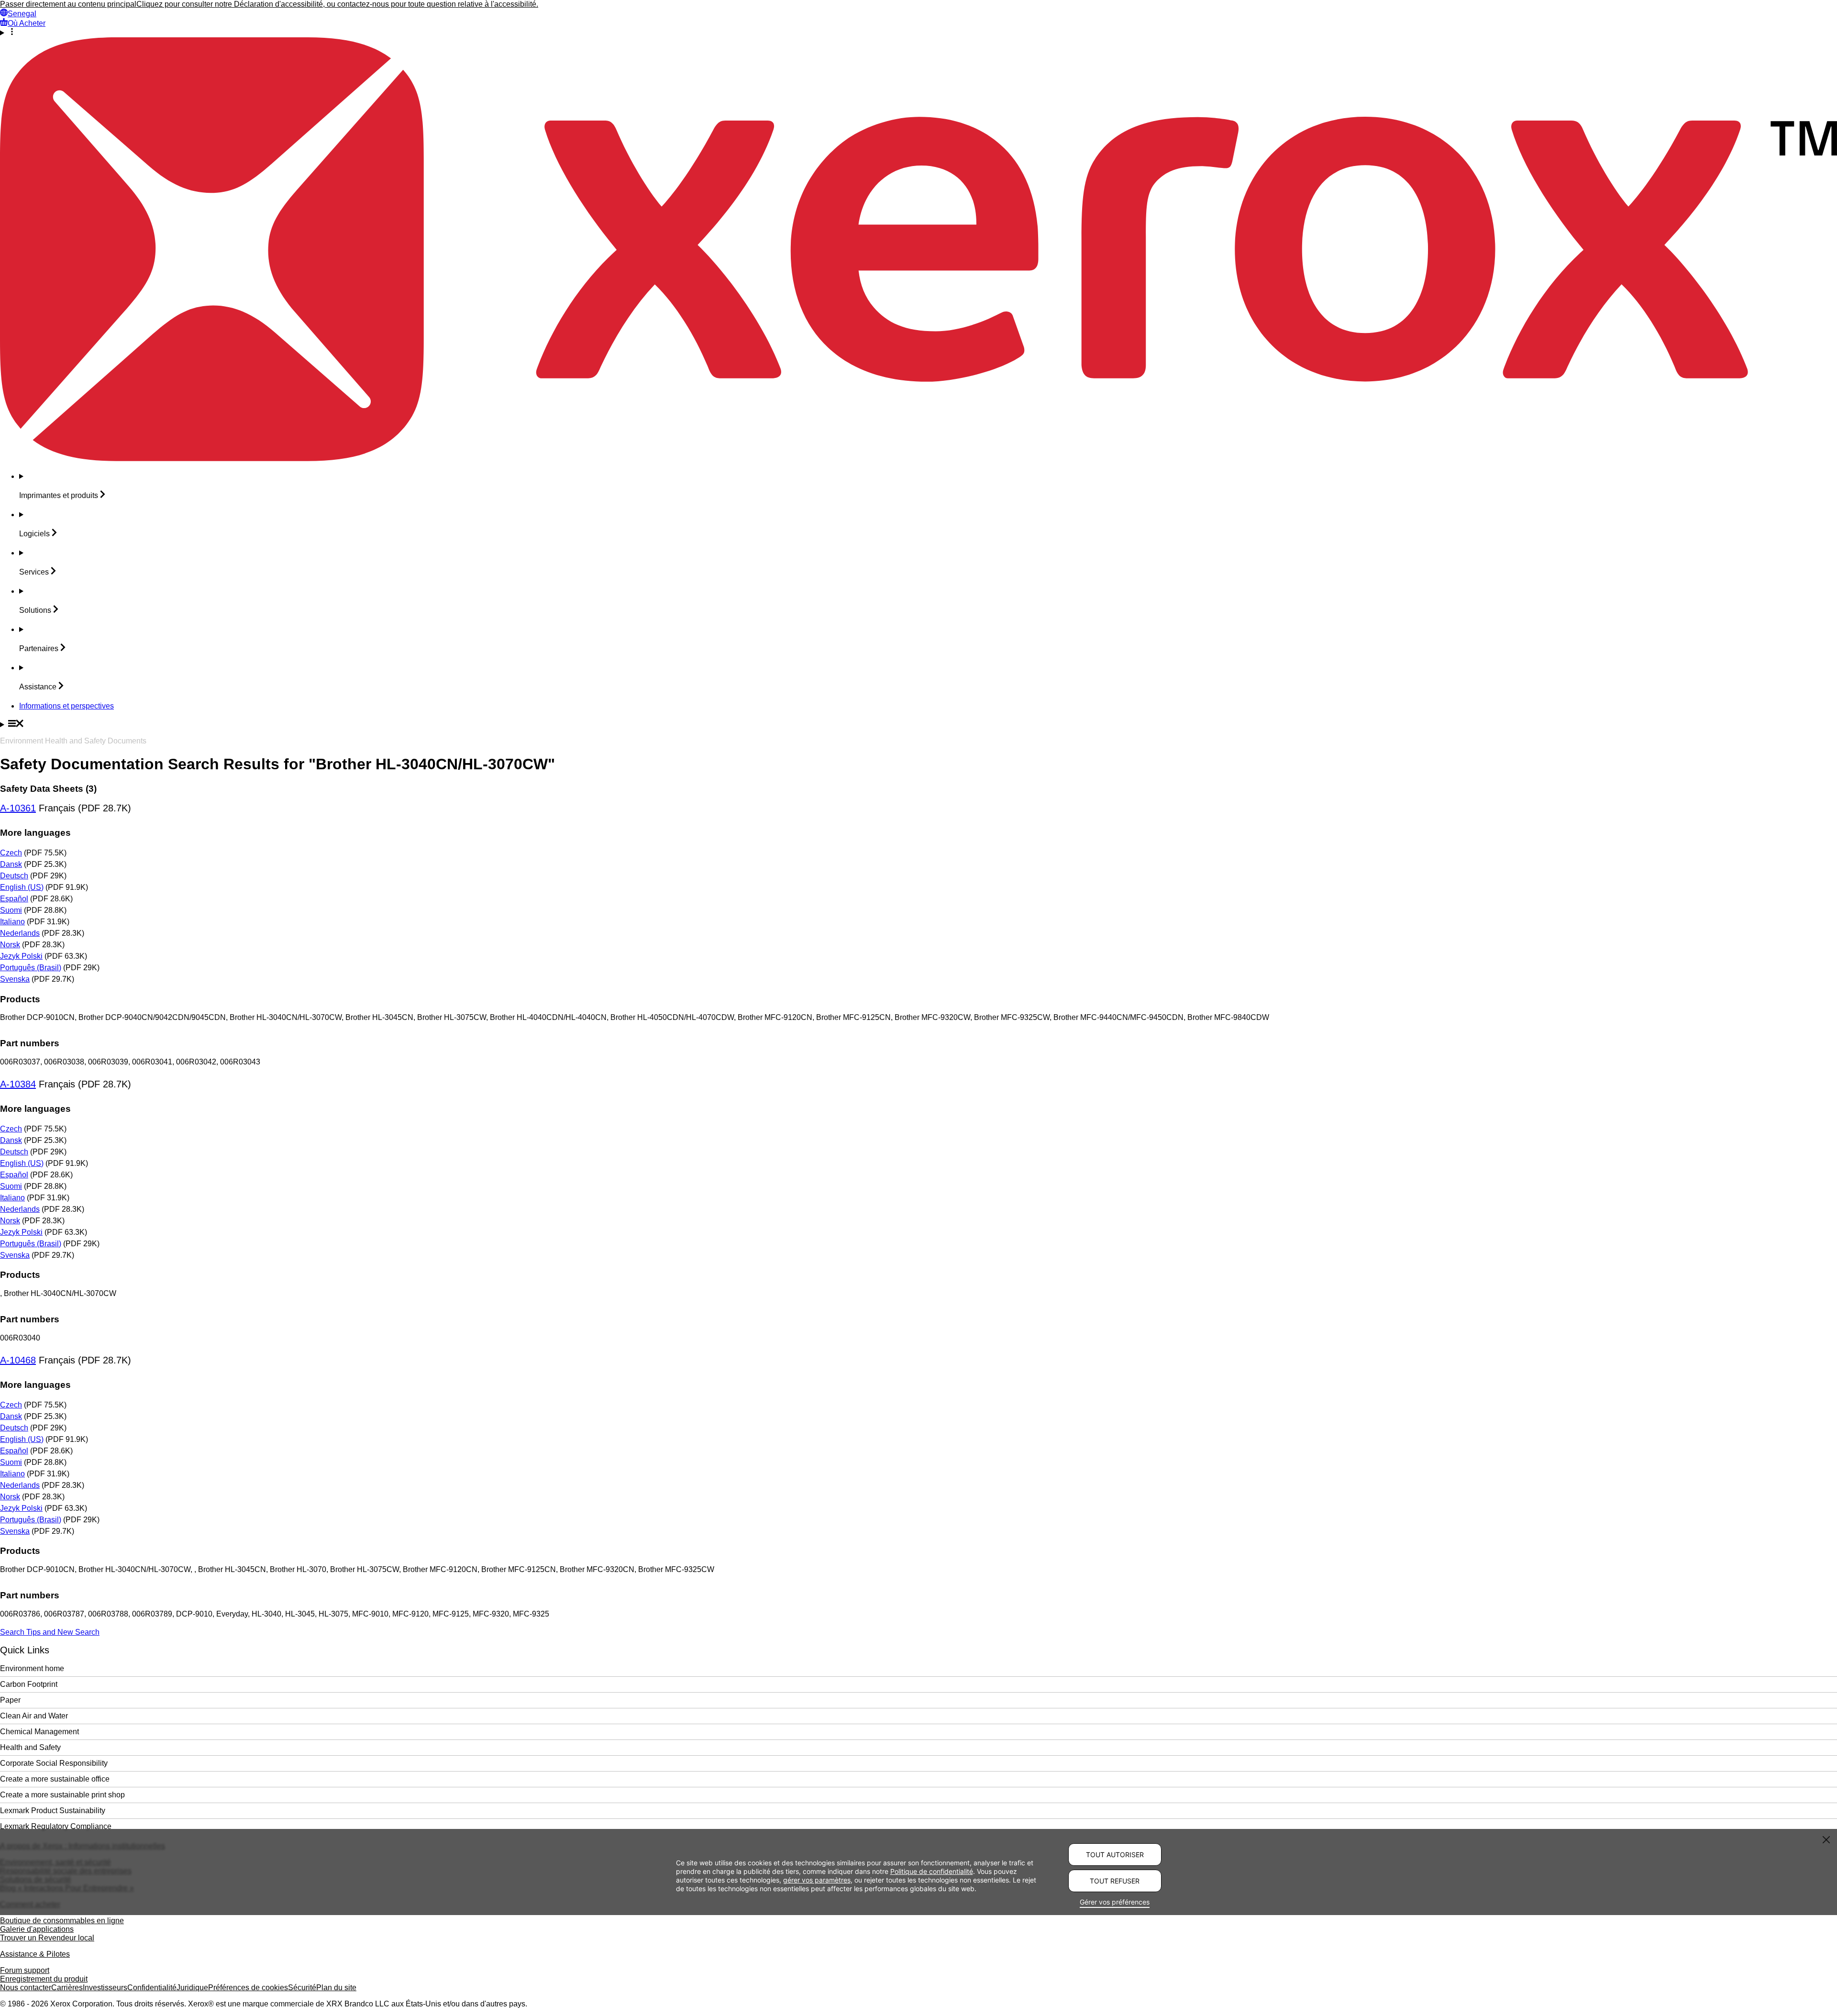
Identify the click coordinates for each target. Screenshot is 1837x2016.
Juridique (192, 1988)
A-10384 (18, 1084)
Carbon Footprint (29, 1684)
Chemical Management (39, 1732)
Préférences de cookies (248, 1988)
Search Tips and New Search (50, 1632)
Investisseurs (105, 1988)
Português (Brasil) (31, 968)
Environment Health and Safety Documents (73, 741)
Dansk (11, 864)
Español (14, 899)
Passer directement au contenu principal (68, 4)
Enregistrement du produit (44, 1979)
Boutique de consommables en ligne (62, 1921)
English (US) (22, 887)
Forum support (25, 1970)
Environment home (32, 1668)
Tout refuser (1115, 1881)
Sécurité (302, 1988)
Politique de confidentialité (932, 1871)
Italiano (12, 922)
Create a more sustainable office (55, 1779)
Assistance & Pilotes (35, 1954)
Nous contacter (26, 1988)
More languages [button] (35, 833)
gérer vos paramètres (817, 1880)
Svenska (15, 979)
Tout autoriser (1115, 1855)
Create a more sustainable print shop (62, 1795)
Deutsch (14, 876)
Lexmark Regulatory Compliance (56, 1826)
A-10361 (18, 808)
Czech (11, 853)
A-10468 (18, 1360)
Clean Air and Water (34, 1716)
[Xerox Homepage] (918, 459)
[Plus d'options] (918, 33)
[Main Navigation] (918, 724)
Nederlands (20, 933)
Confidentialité (152, 1988)
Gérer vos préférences (1115, 1902)
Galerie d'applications (37, 1929)
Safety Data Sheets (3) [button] (48, 789)
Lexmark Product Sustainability (53, 1811)
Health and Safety (30, 1747)
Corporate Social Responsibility (54, 1763)
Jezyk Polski (21, 956)
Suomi (11, 910)
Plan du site (336, 1988)
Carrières (67, 1988)
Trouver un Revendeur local (47, 1938)
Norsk (10, 945)
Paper (10, 1700)
